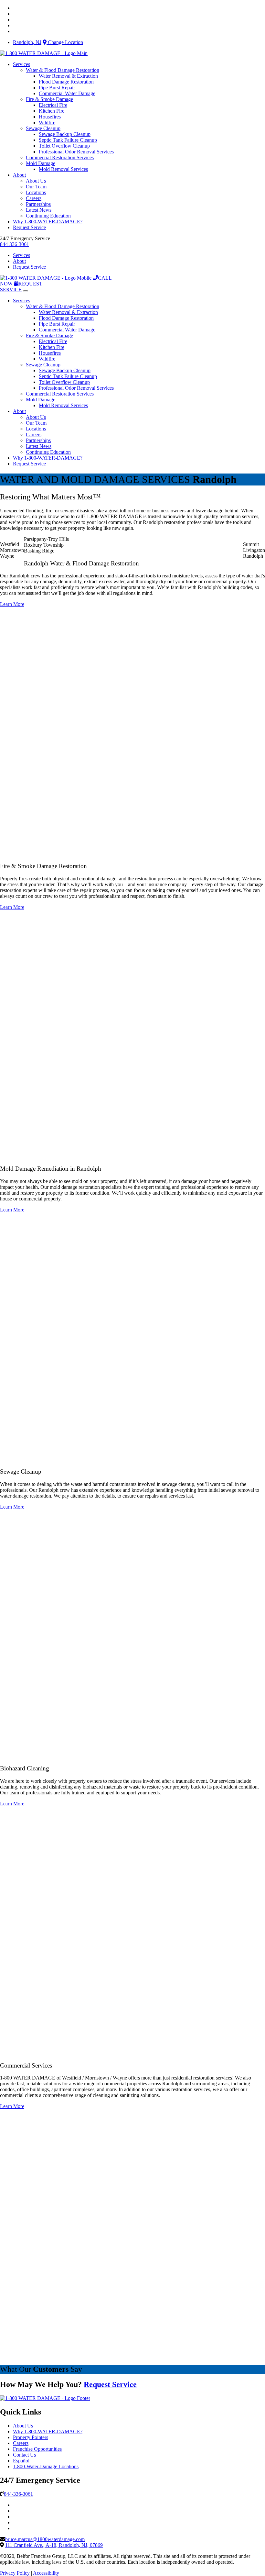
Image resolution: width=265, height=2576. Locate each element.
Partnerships (38, 204)
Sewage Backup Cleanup (65, 134)
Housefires (50, 117)
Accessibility (46, 2573)
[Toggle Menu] (26, 291)
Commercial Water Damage (67, 93)
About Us (36, 181)
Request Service (29, 227)
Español (21, 2461)
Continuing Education (48, 216)
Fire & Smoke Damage (49, 99)
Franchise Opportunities (37, 2449)
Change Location (65, 42)
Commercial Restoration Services (60, 157)
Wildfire (47, 123)
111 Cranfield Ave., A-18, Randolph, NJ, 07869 (54, 2545)
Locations (36, 192)
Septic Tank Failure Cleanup (68, 140)
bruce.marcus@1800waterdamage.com (45, 2539)
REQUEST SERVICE (21, 287)
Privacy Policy (15, 2573)
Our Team (36, 187)
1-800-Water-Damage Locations (46, 2466)
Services (21, 64)
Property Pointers (31, 2437)
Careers (34, 198)
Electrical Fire (53, 105)
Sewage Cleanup (43, 128)
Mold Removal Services (63, 169)
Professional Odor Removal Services (76, 152)
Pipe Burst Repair (57, 88)
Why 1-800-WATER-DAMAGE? (48, 222)
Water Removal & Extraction (68, 76)
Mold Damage (41, 163)
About (19, 175)
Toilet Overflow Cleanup (64, 146)
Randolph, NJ (27, 42)
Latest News (39, 210)
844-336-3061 (15, 244)
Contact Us (24, 2455)
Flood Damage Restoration (66, 82)
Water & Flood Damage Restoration (63, 70)
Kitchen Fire (52, 111)
